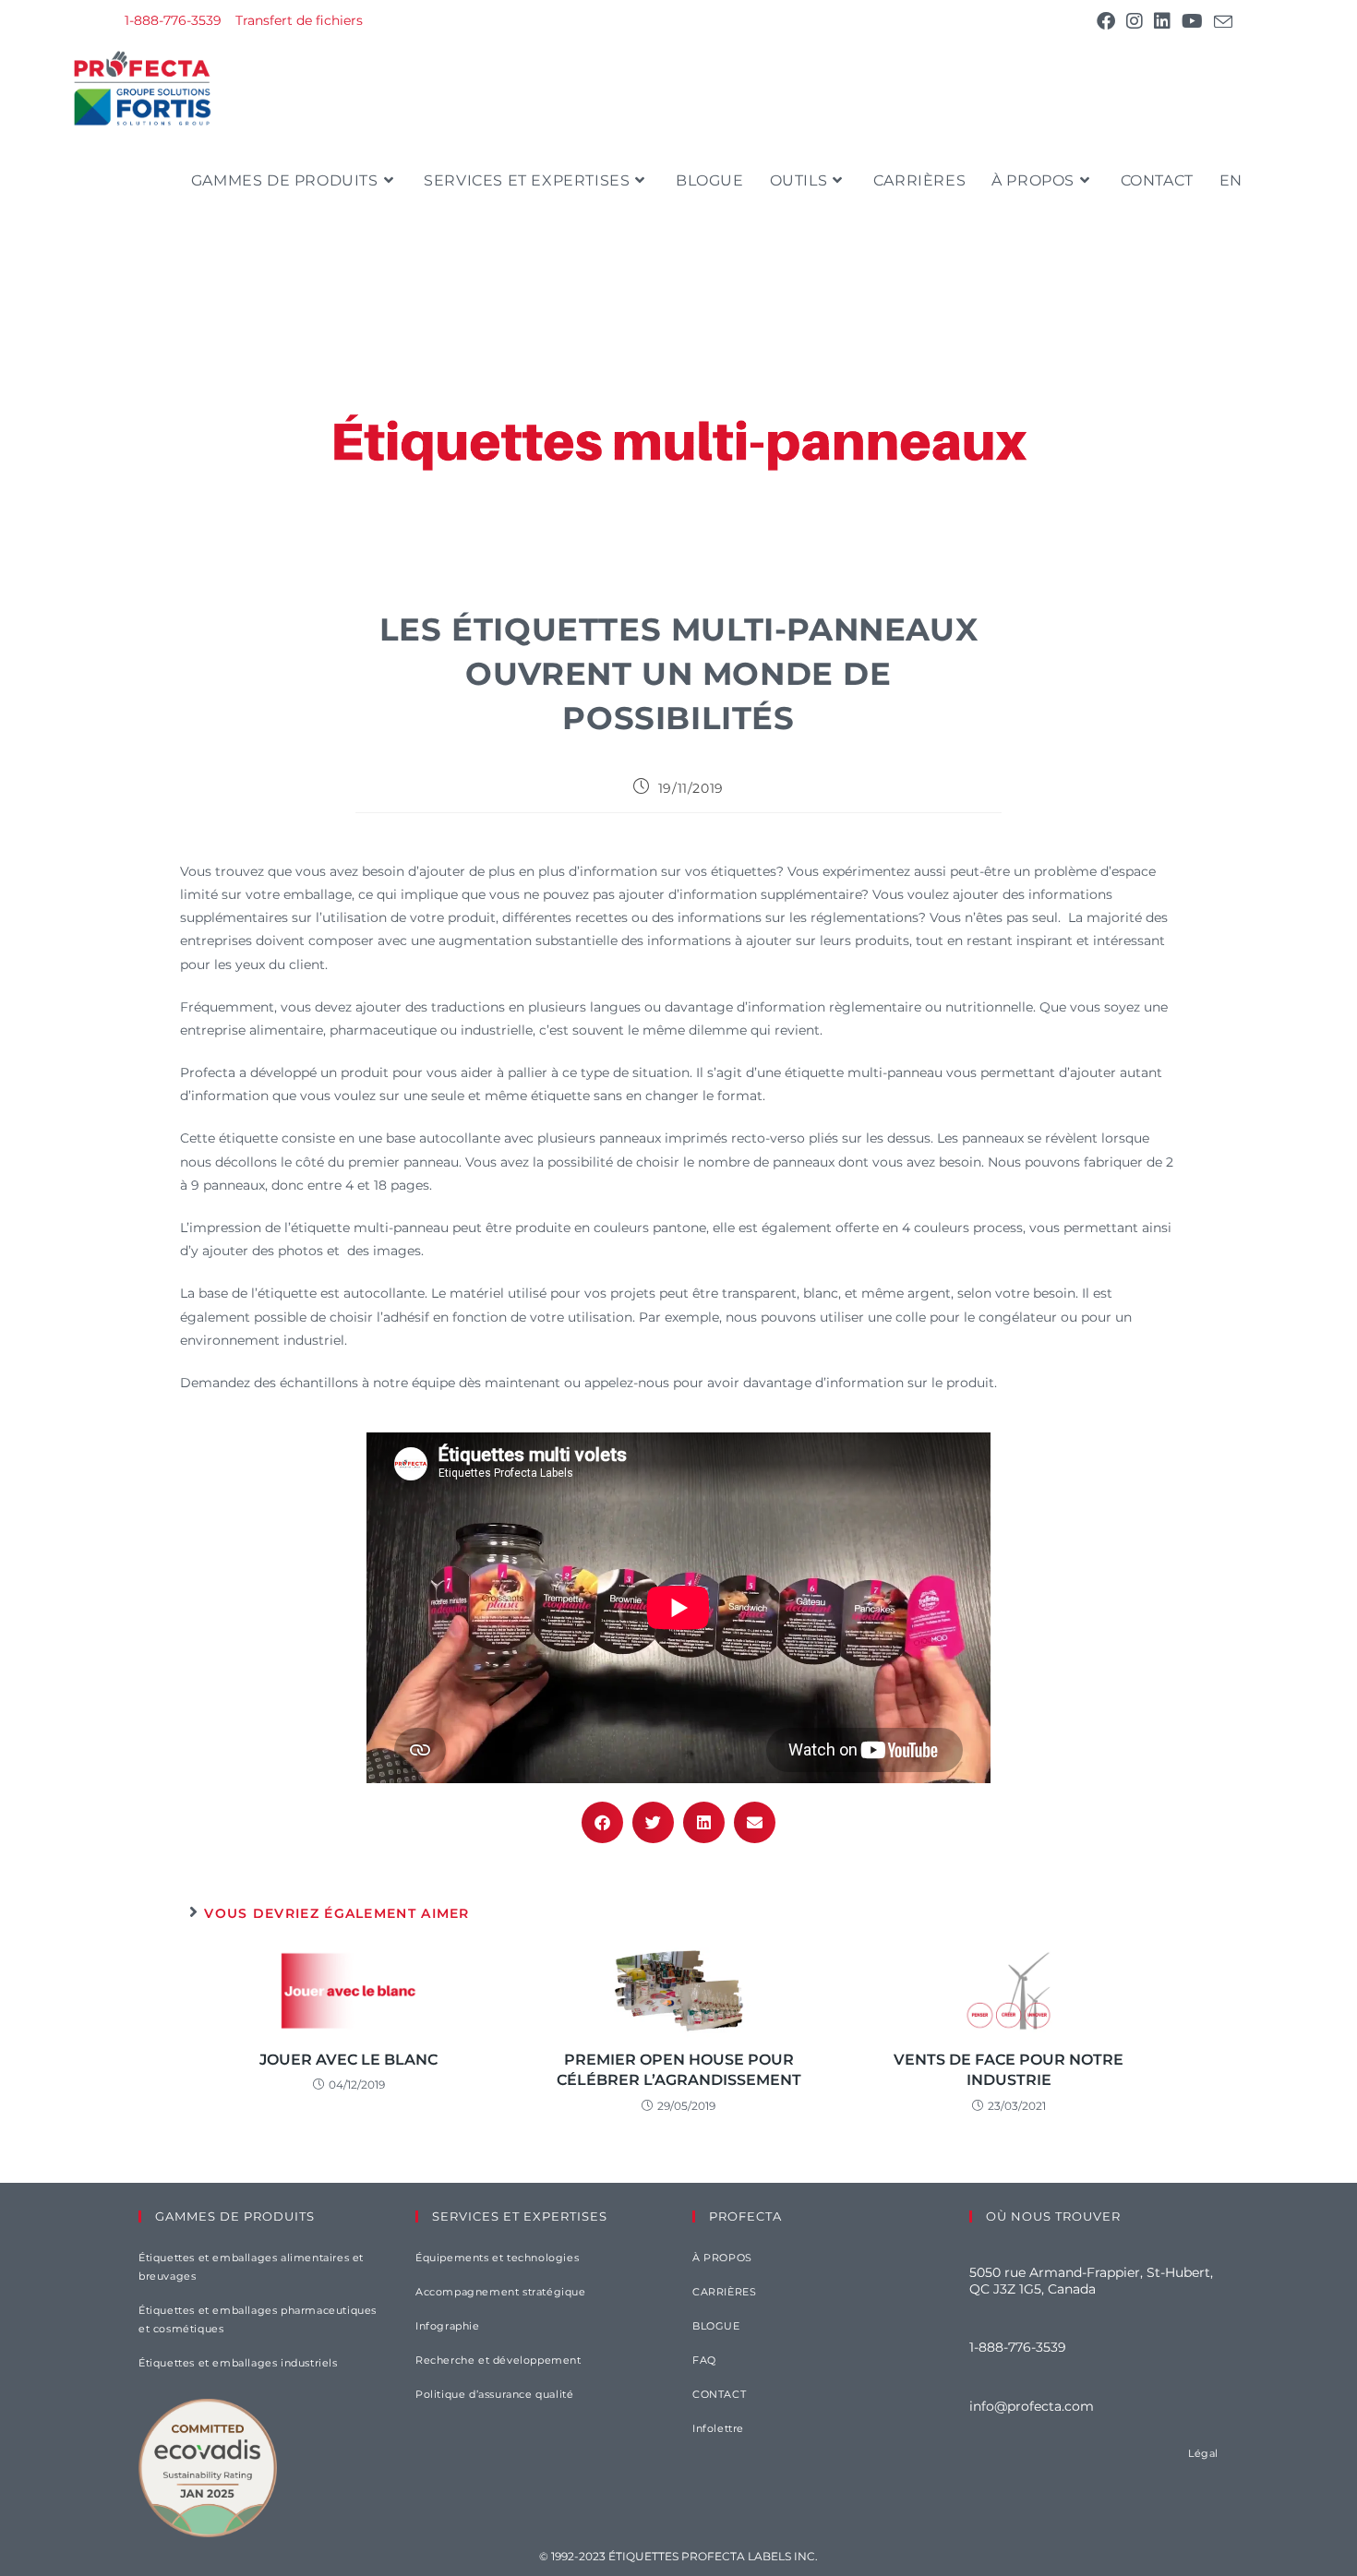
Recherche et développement (498, 2360)
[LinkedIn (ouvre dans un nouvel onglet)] (1162, 21)
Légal (1203, 2453)
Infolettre (718, 2428)
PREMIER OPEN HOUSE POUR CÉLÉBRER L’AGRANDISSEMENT (679, 2070)
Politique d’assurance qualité (494, 2394)
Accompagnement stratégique (501, 2292)
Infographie (448, 2326)
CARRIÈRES (724, 2292)
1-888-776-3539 (173, 20)
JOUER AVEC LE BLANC (348, 2060)
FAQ (704, 2360)
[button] (602, 1822)
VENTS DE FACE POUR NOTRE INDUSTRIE (1009, 2070)
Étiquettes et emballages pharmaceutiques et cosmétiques (258, 2319)
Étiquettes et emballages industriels (238, 2363)
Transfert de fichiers (299, 20)
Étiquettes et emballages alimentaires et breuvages (251, 2267)
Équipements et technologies (497, 2258)
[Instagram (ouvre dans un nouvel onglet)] (1135, 21)
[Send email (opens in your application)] (1220, 22)
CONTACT (719, 2394)
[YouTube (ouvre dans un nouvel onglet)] (1192, 21)
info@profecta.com (1032, 2406)
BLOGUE (716, 2326)
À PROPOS (722, 2258)
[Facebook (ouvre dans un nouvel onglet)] (1106, 21)
